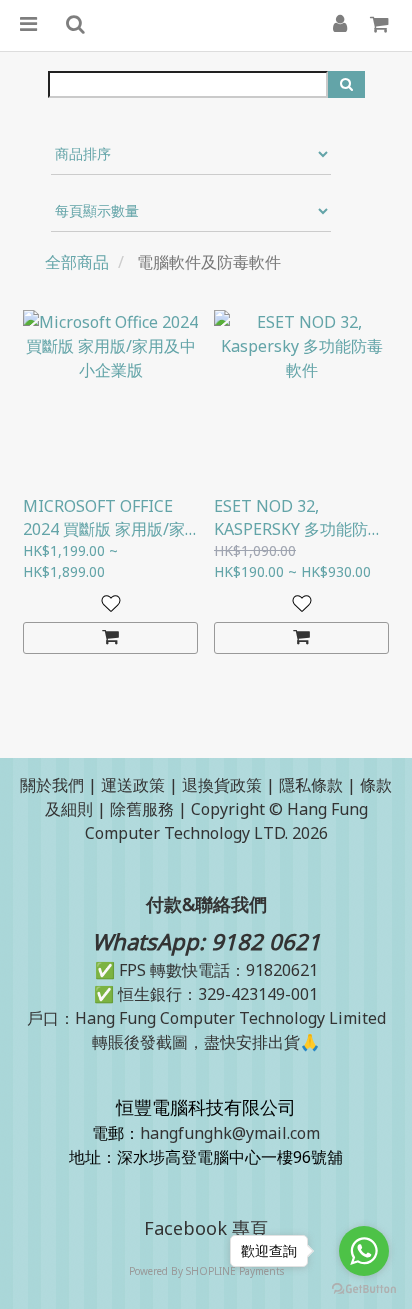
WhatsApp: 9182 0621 (206, 941)
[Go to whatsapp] (364, 1251)
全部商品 (77, 262)
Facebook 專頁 (206, 1228)
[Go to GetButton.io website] (364, 1289)
